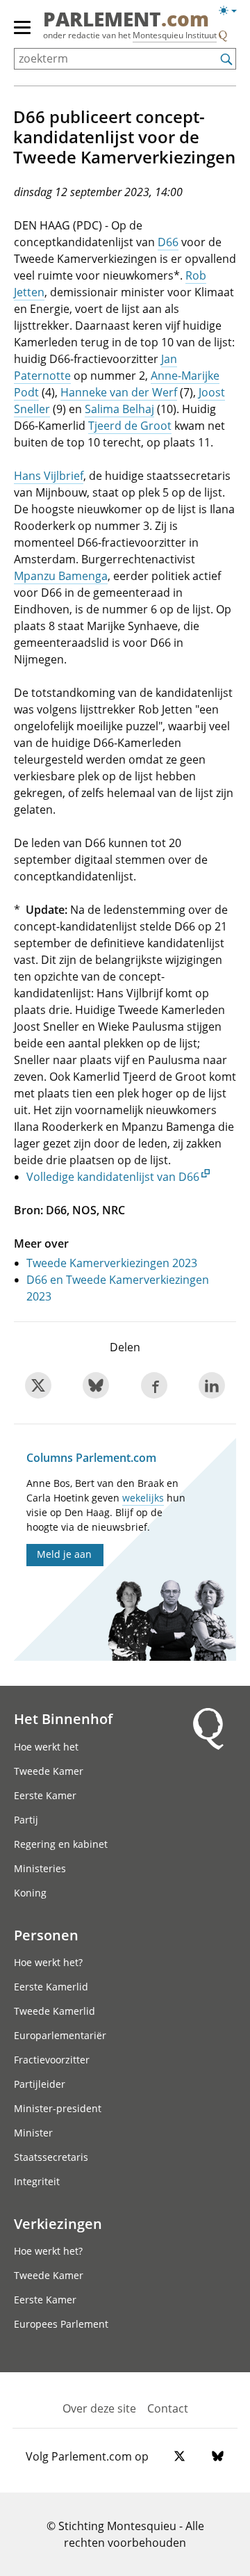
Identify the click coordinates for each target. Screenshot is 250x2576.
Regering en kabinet (61, 1844)
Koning (30, 1893)
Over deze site (99, 2408)
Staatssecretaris (51, 2157)
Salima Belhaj (119, 409)
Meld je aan (64, 1554)
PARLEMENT (126, 20)
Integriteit (37, 2181)
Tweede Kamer (49, 1771)
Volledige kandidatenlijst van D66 (113, 1177)
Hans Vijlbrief (49, 476)
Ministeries (40, 1868)
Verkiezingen (58, 2223)
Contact (168, 2408)
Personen (46, 1935)
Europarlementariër (60, 2035)
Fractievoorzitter (52, 2060)
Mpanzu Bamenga (61, 576)
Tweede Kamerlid (55, 2011)
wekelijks (143, 1498)
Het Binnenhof (63, 1718)
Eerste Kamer (45, 1795)
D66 (168, 242)
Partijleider (40, 2084)
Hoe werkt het (46, 1747)
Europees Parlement (61, 2324)
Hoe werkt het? (48, 1962)
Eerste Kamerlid (51, 1987)
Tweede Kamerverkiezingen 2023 (112, 1263)
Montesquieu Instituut (175, 35)
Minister (33, 2133)
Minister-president (58, 2108)
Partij (26, 1820)
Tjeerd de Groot (130, 426)
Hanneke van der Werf (119, 392)
